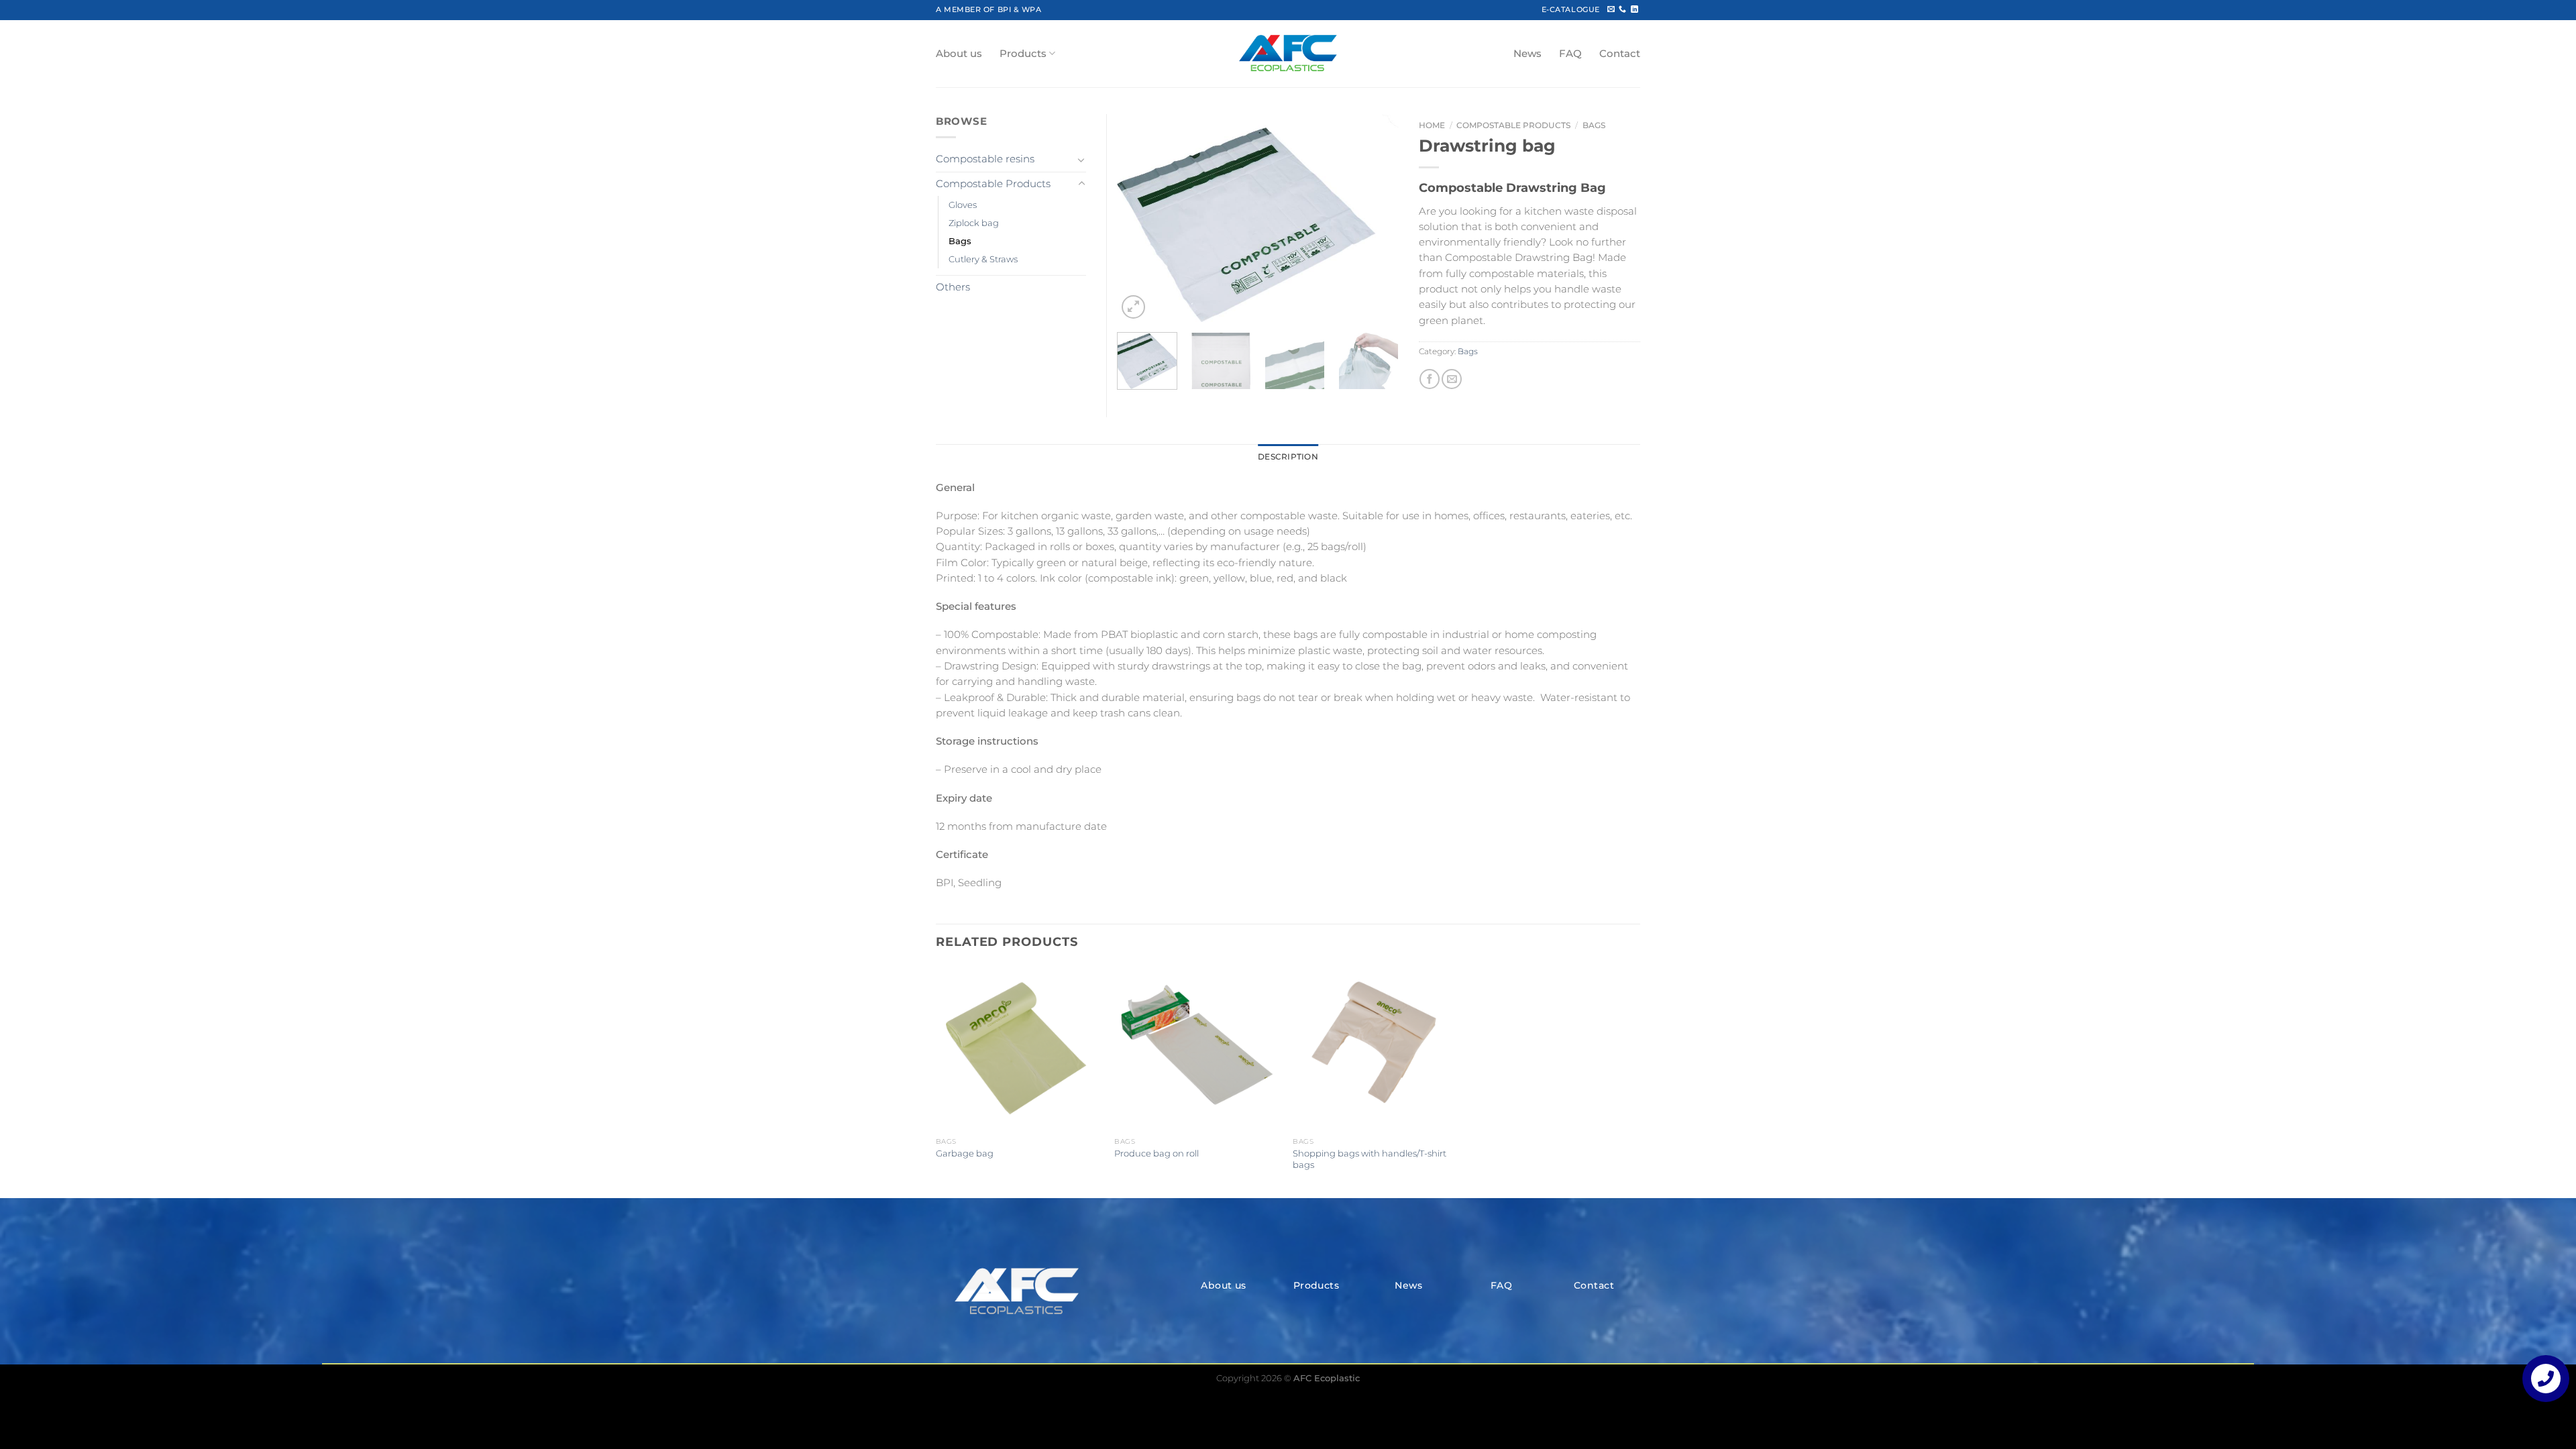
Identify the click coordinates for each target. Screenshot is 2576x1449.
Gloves (963, 205)
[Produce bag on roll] (1197, 1048)
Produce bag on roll (1157, 1153)
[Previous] (1140, 218)
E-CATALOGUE (1571, 9)
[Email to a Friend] (1452, 379)
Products (1023, 54)
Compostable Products (1513, 125)
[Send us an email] (1611, 9)
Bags (1594, 125)
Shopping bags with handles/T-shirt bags (1370, 1159)
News (1527, 54)
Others (953, 287)
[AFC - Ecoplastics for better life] (1288, 54)
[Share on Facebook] (1430, 379)
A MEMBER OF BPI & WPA (988, 9)
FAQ (1570, 54)
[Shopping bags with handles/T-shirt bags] (1376, 1048)
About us (959, 54)
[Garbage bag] (1019, 1048)
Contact (1620, 54)
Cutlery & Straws (983, 259)
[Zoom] (1133, 307)
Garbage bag (965, 1153)
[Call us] (1622, 9)
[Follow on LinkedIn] (1634, 9)
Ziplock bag (974, 223)
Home (1432, 125)
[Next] (1376, 218)
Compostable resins (985, 159)
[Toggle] (1081, 160)
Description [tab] (1288, 457)
